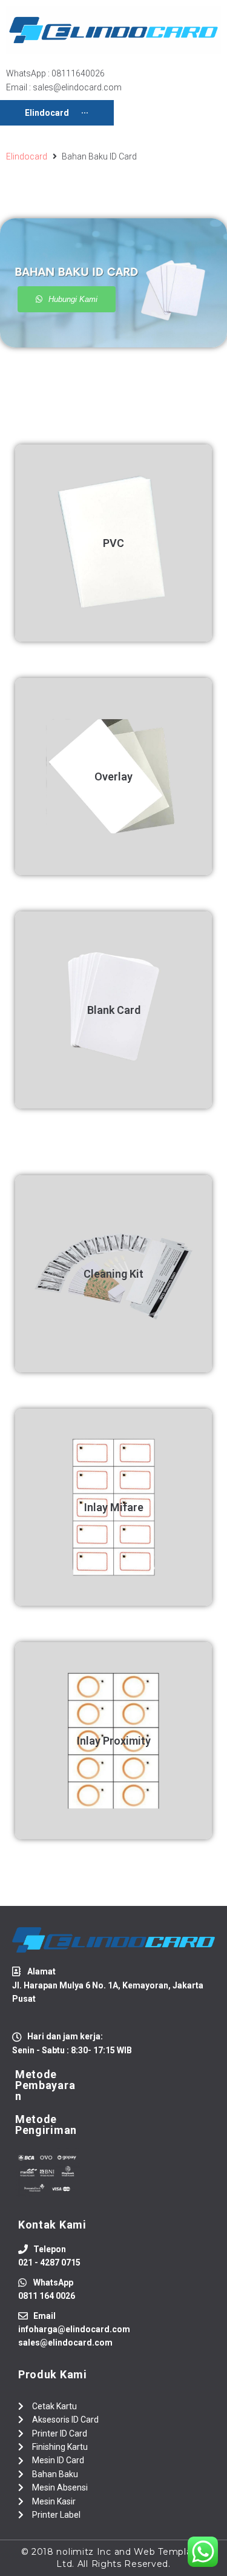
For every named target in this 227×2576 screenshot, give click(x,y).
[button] (67, 299)
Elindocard (27, 156)
